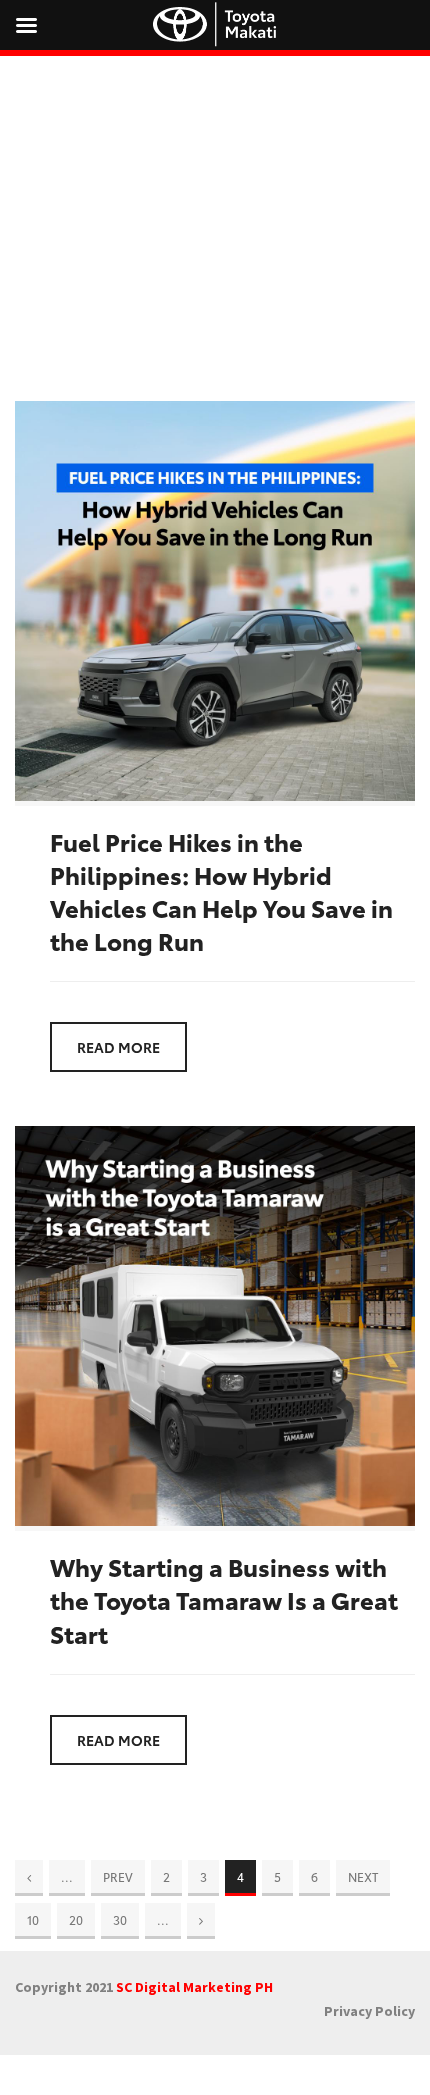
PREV (118, 1876)
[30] (201, 1919)
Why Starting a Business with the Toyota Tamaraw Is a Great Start (224, 1599)
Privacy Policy (369, 2011)
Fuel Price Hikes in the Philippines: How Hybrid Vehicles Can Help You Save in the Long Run (221, 891)
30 (120, 1919)
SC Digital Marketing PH (194, 1987)
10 (33, 1919)
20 (76, 1919)
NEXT (363, 1876)
